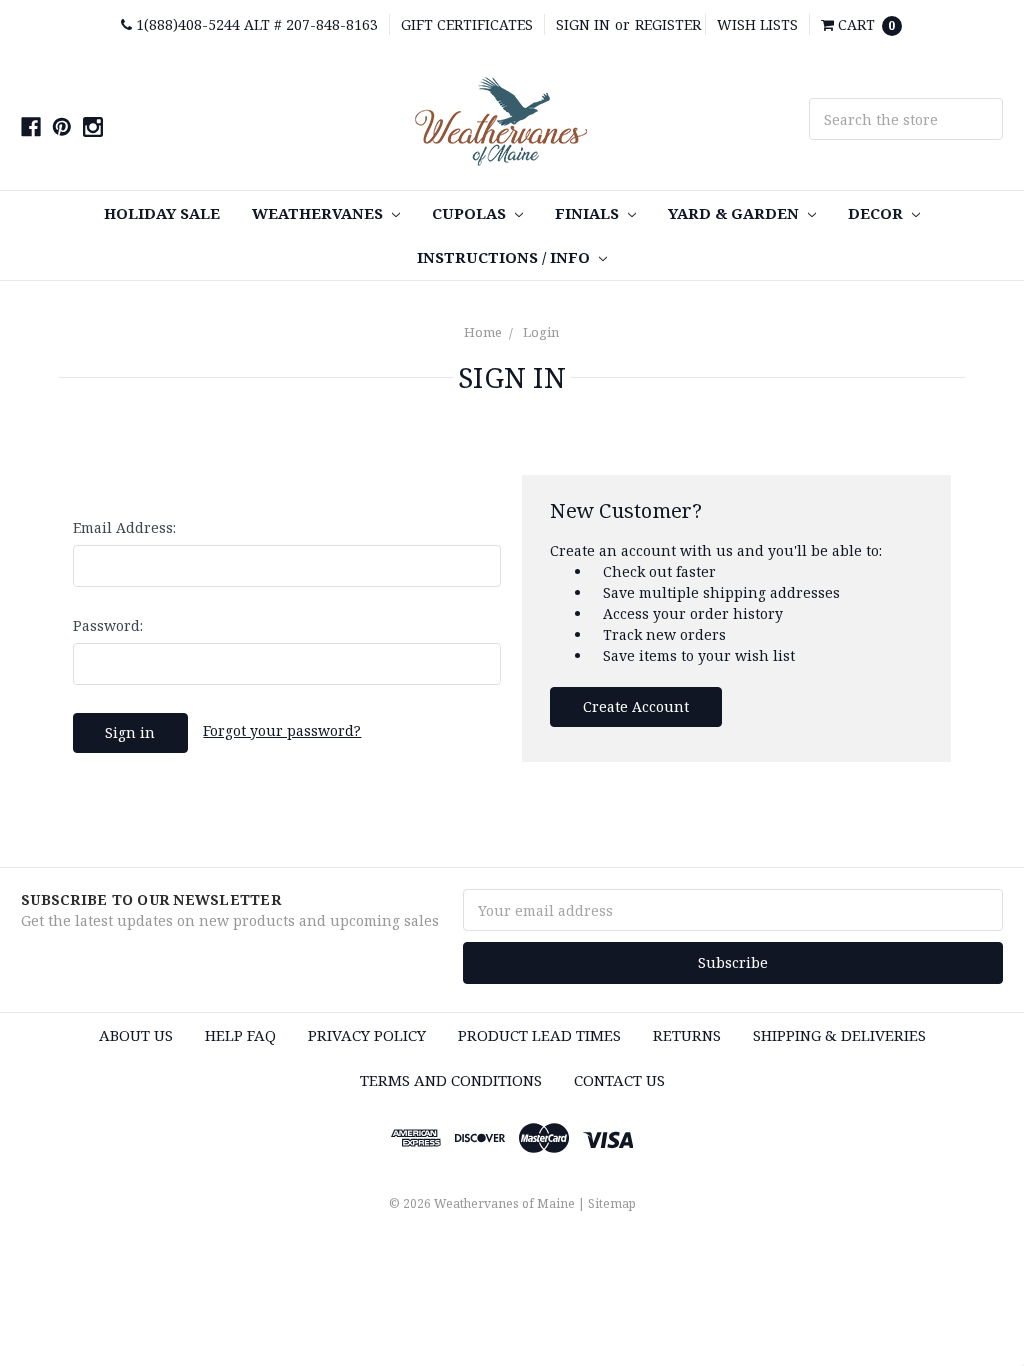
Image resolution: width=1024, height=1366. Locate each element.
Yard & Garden (735, 213)
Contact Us (619, 1080)
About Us (136, 1035)
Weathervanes (319, 213)
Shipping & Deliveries (839, 1035)
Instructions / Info (505, 257)
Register (668, 24)
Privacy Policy (367, 1035)
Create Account (636, 706)
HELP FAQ (240, 1035)
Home (483, 332)
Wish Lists (757, 24)
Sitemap (612, 1203)
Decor (877, 213)
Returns (687, 1035)
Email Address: (124, 527)
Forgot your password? (282, 730)
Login (541, 332)
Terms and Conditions (451, 1080)
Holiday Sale (162, 213)
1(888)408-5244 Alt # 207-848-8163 (255, 24)
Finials (589, 213)
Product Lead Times (539, 1035)
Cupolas (471, 213)
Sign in (583, 24)
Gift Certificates (467, 24)
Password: (108, 625)
